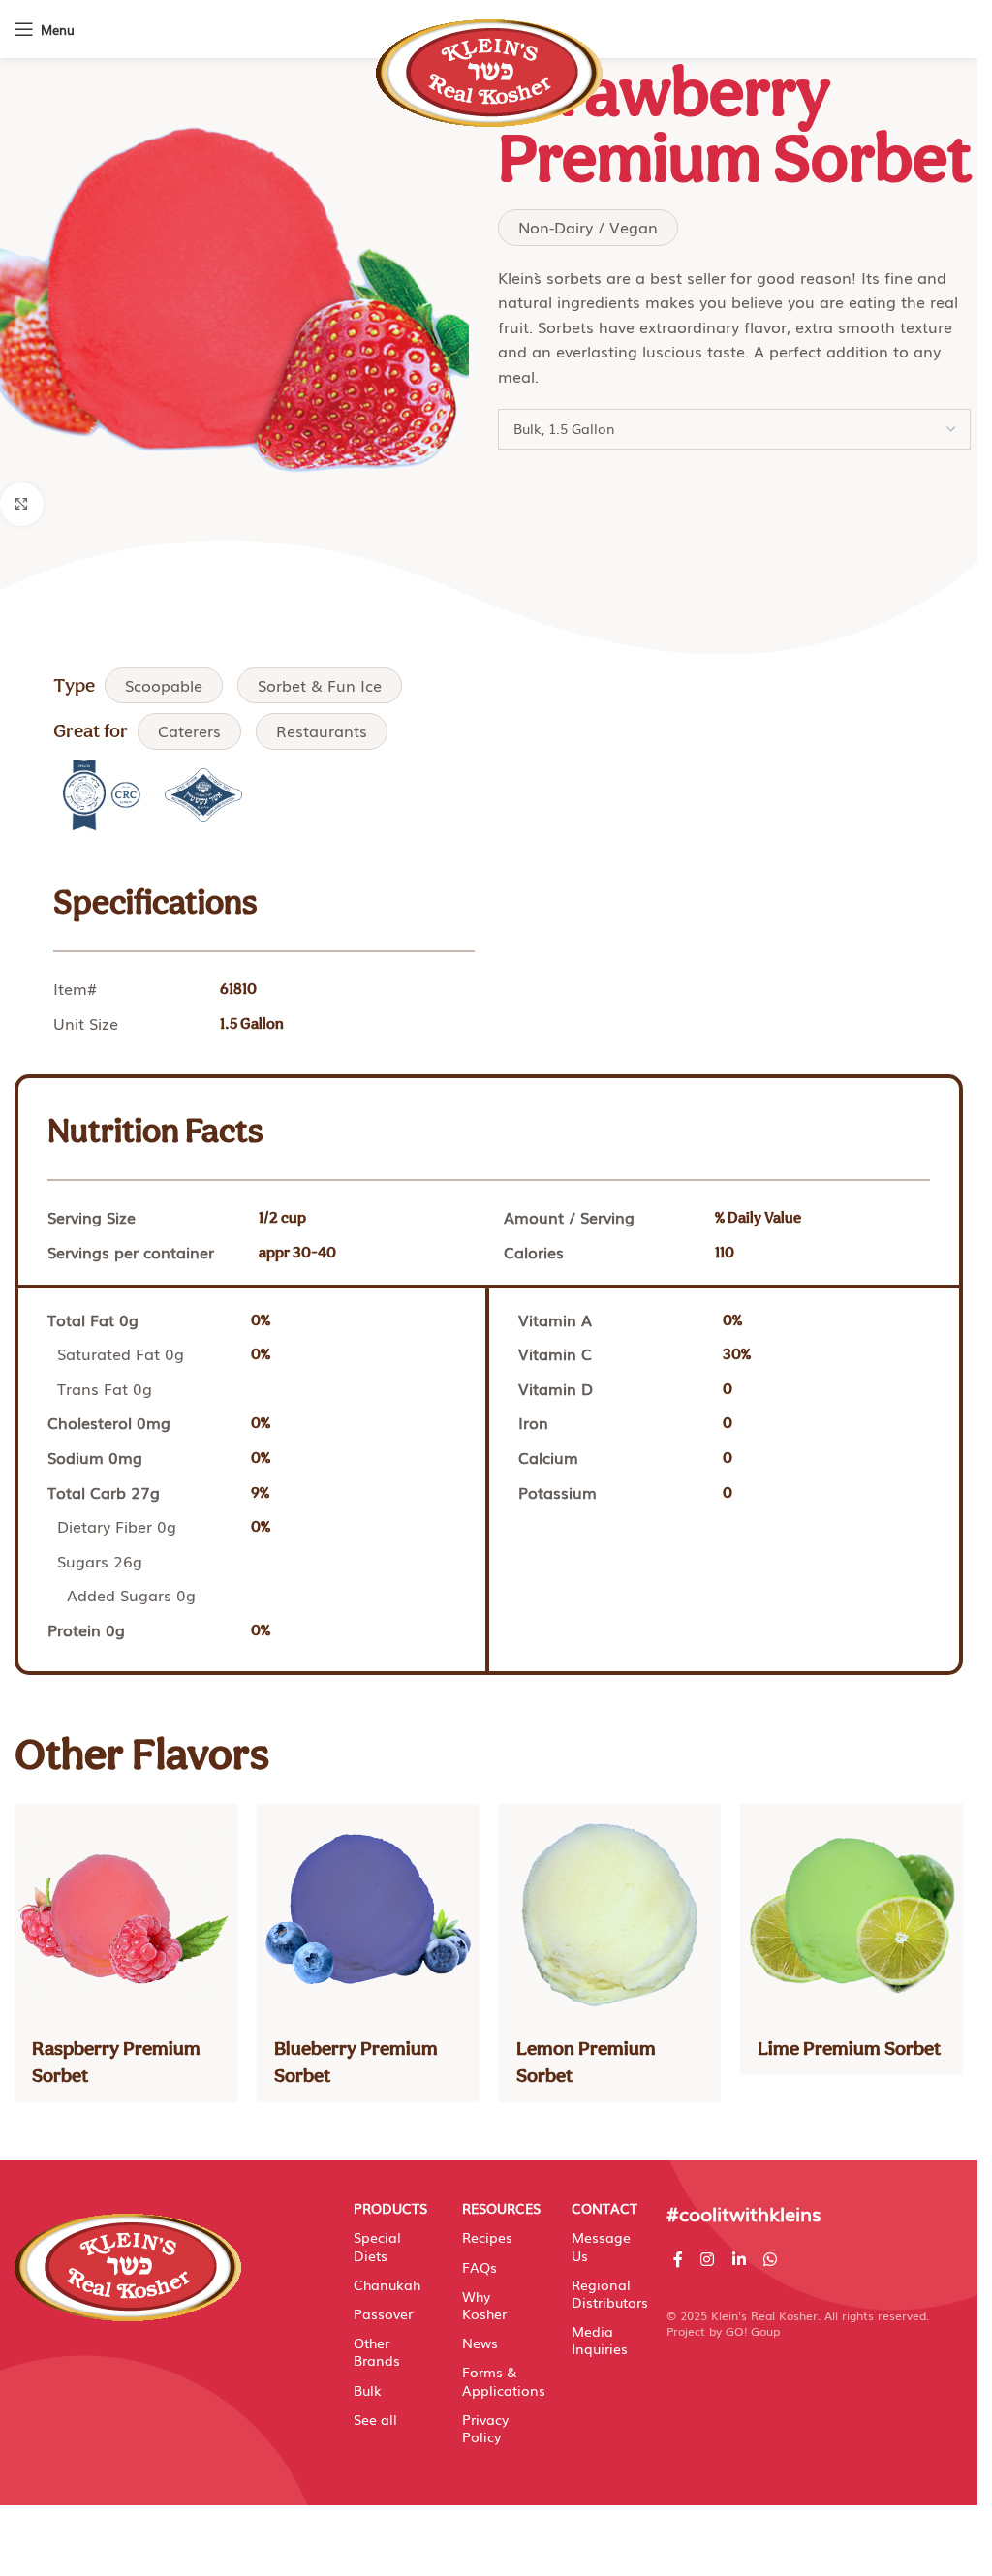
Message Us (601, 2246)
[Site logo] (489, 63)
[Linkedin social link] (739, 2259)
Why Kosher (484, 2305)
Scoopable (164, 685)
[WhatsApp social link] (770, 2259)
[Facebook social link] (678, 2259)
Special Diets (377, 2246)
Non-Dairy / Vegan (588, 227)
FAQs (480, 2267)
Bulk (368, 2390)
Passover (383, 2313)
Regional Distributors (604, 2293)
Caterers (189, 730)
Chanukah (387, 2284)
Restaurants (322, 730)
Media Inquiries (600, 2340)
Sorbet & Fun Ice (320, 685)
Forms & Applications (495, 2380)
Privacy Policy (485, 2428)
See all (375, 2419)
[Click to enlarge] (22, 504)
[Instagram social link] (708, 2259)
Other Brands (377, 2351)
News (480, 2343)
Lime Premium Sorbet (849, 2048)
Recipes (487, 2237)
